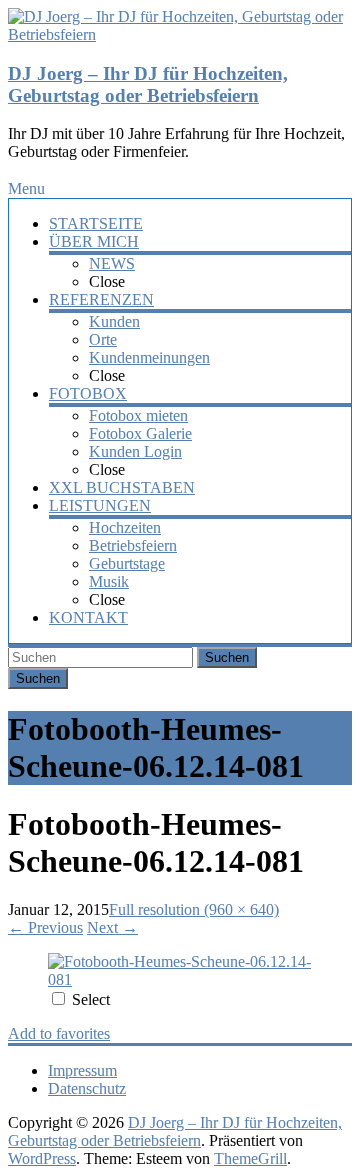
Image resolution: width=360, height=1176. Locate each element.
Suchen (227, 657)
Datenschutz (87, 1088)
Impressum (82, 1070)
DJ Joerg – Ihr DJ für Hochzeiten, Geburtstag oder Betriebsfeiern (148, 84)
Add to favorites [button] (59, 1033)
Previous (45, 927)
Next (112, 927)
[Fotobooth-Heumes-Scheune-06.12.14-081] (180, 979)
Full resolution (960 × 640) (194, 909)
